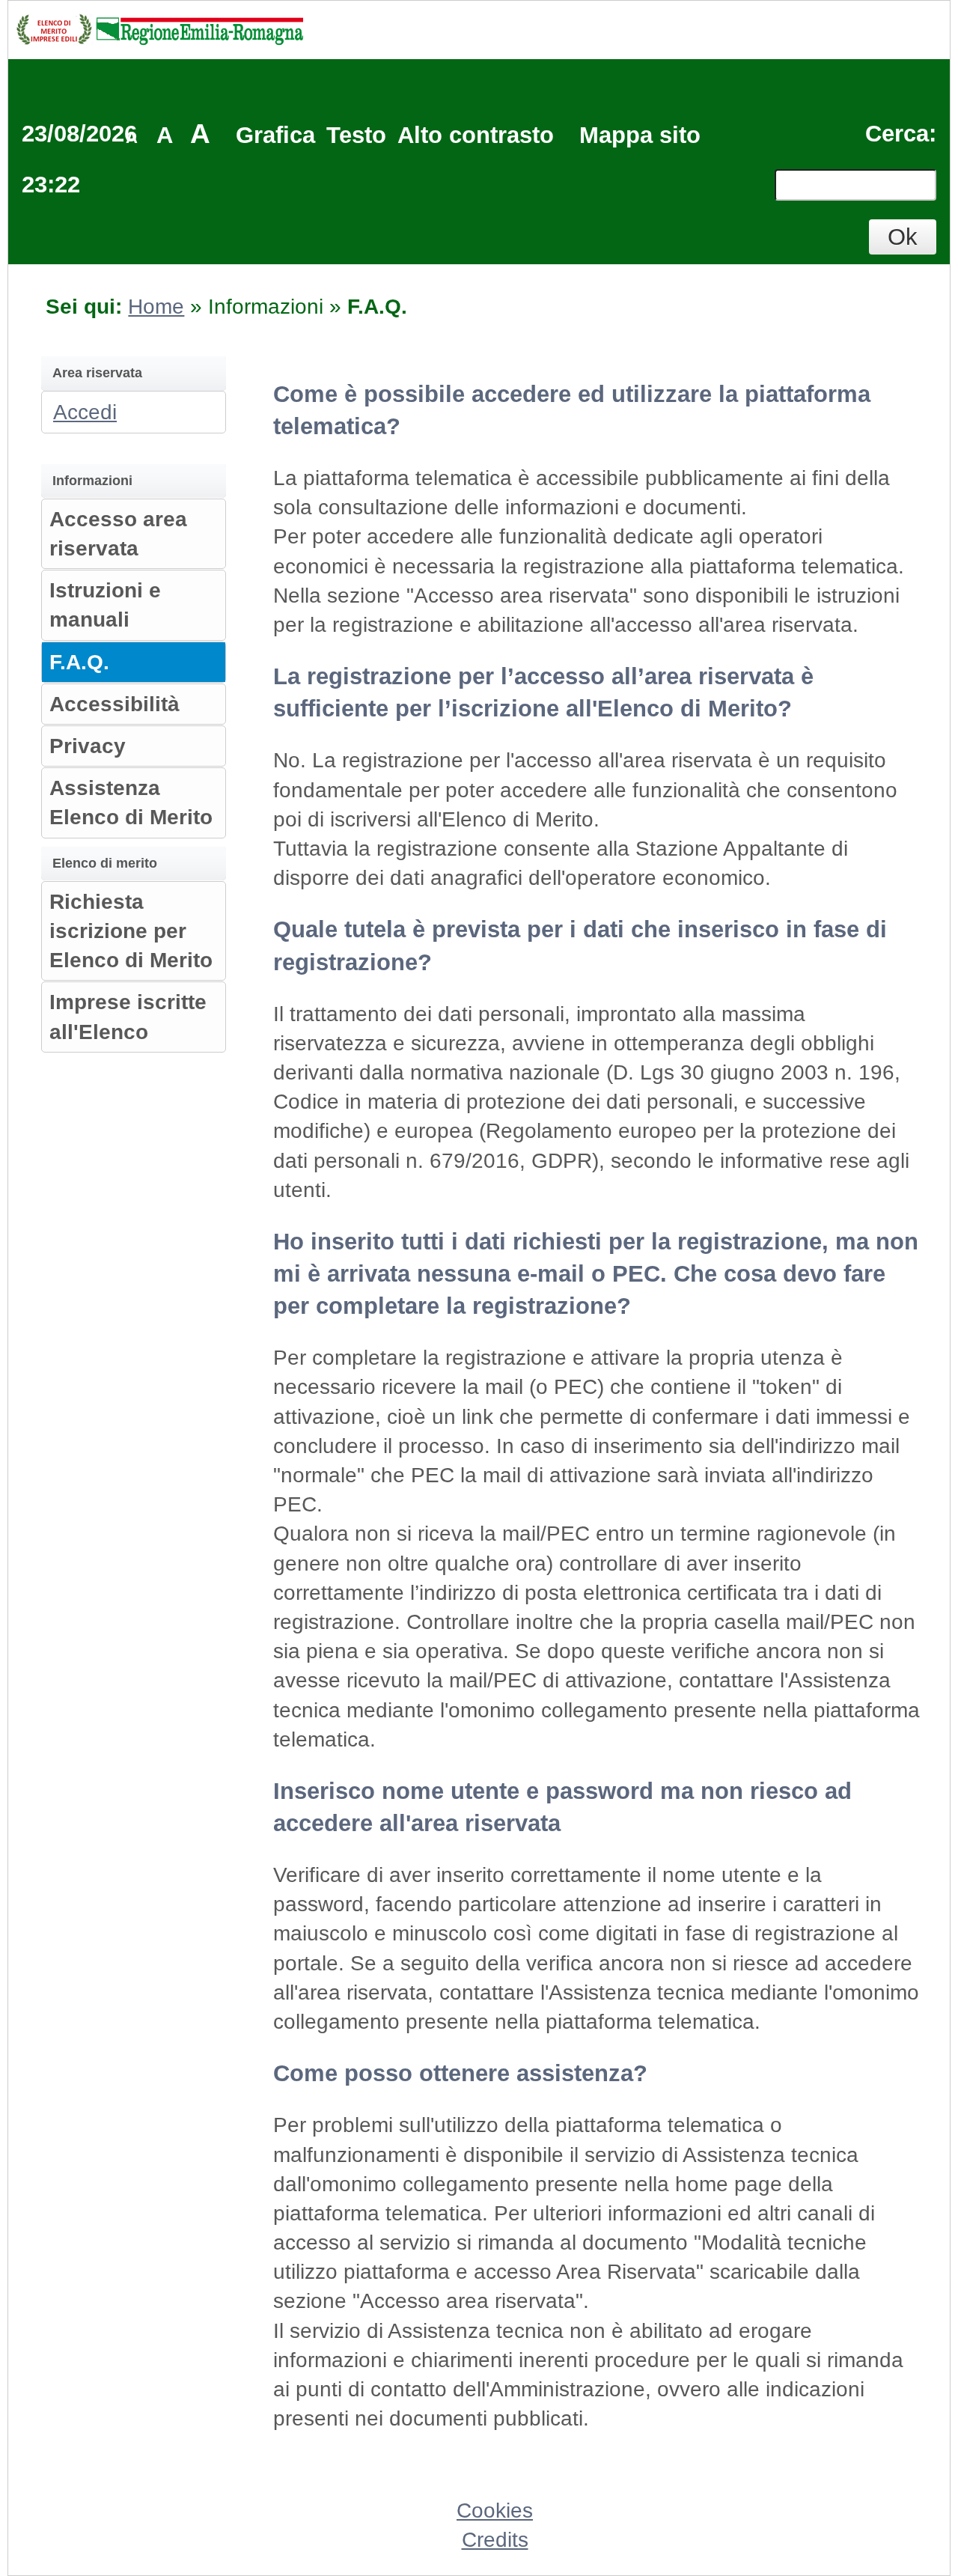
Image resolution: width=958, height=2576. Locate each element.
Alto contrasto (476, 135)
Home (156, 307)
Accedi (85, 412)
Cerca (897, 134)
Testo (356, 135)
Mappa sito (640, 135)
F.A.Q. (79, 662)
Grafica (275, 135)
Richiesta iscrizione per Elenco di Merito (131, 931)
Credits (495, 2540)
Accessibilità (115, 704)
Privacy (88, 746)
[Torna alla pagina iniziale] (159, 28)
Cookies (495, 2510)
